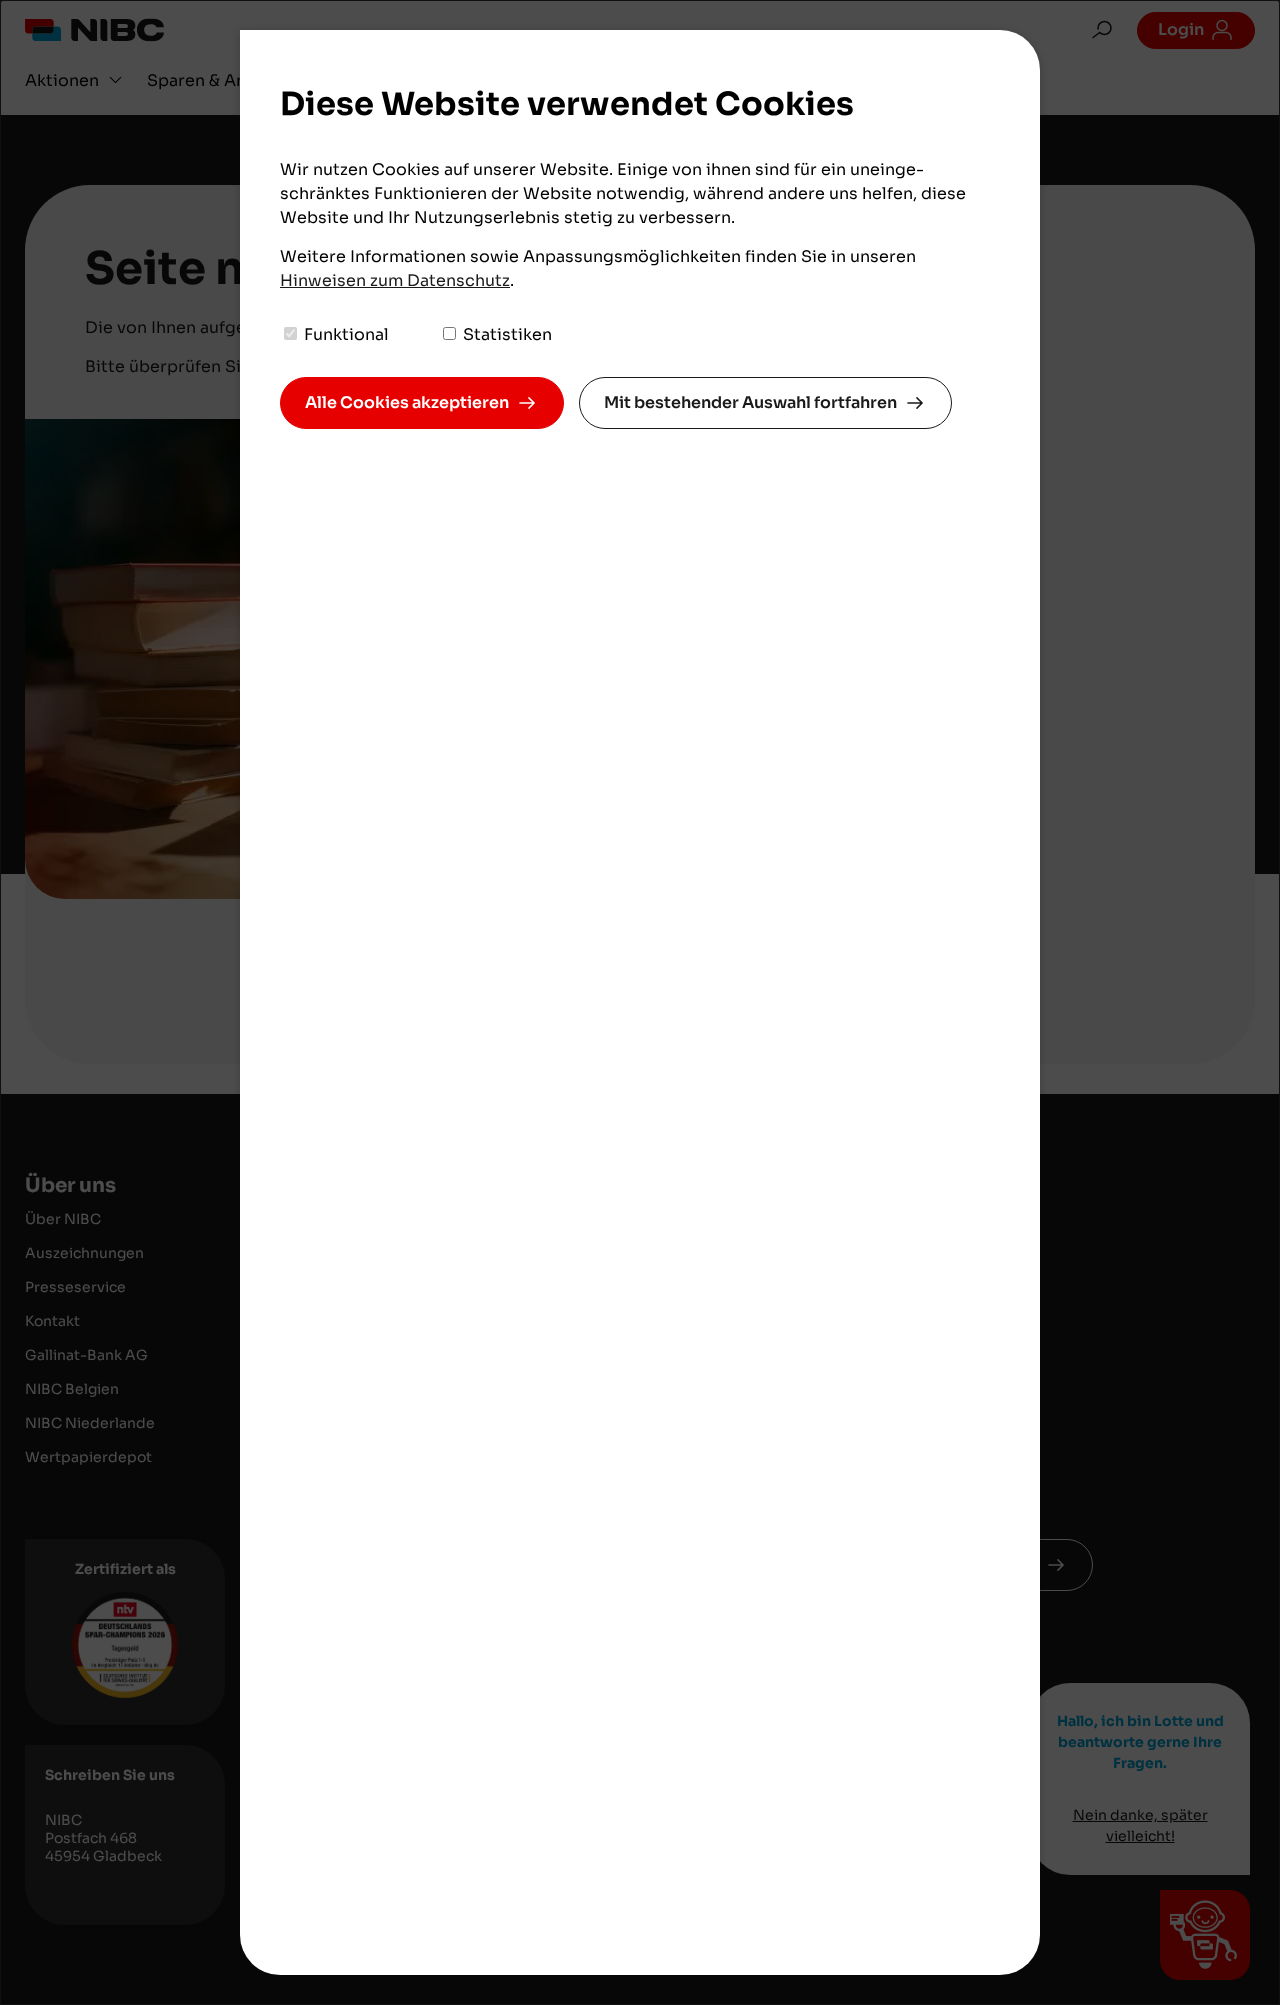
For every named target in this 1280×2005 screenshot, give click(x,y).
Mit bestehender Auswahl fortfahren (750, 402)
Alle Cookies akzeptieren (407, 402)
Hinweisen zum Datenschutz (395, 280)
